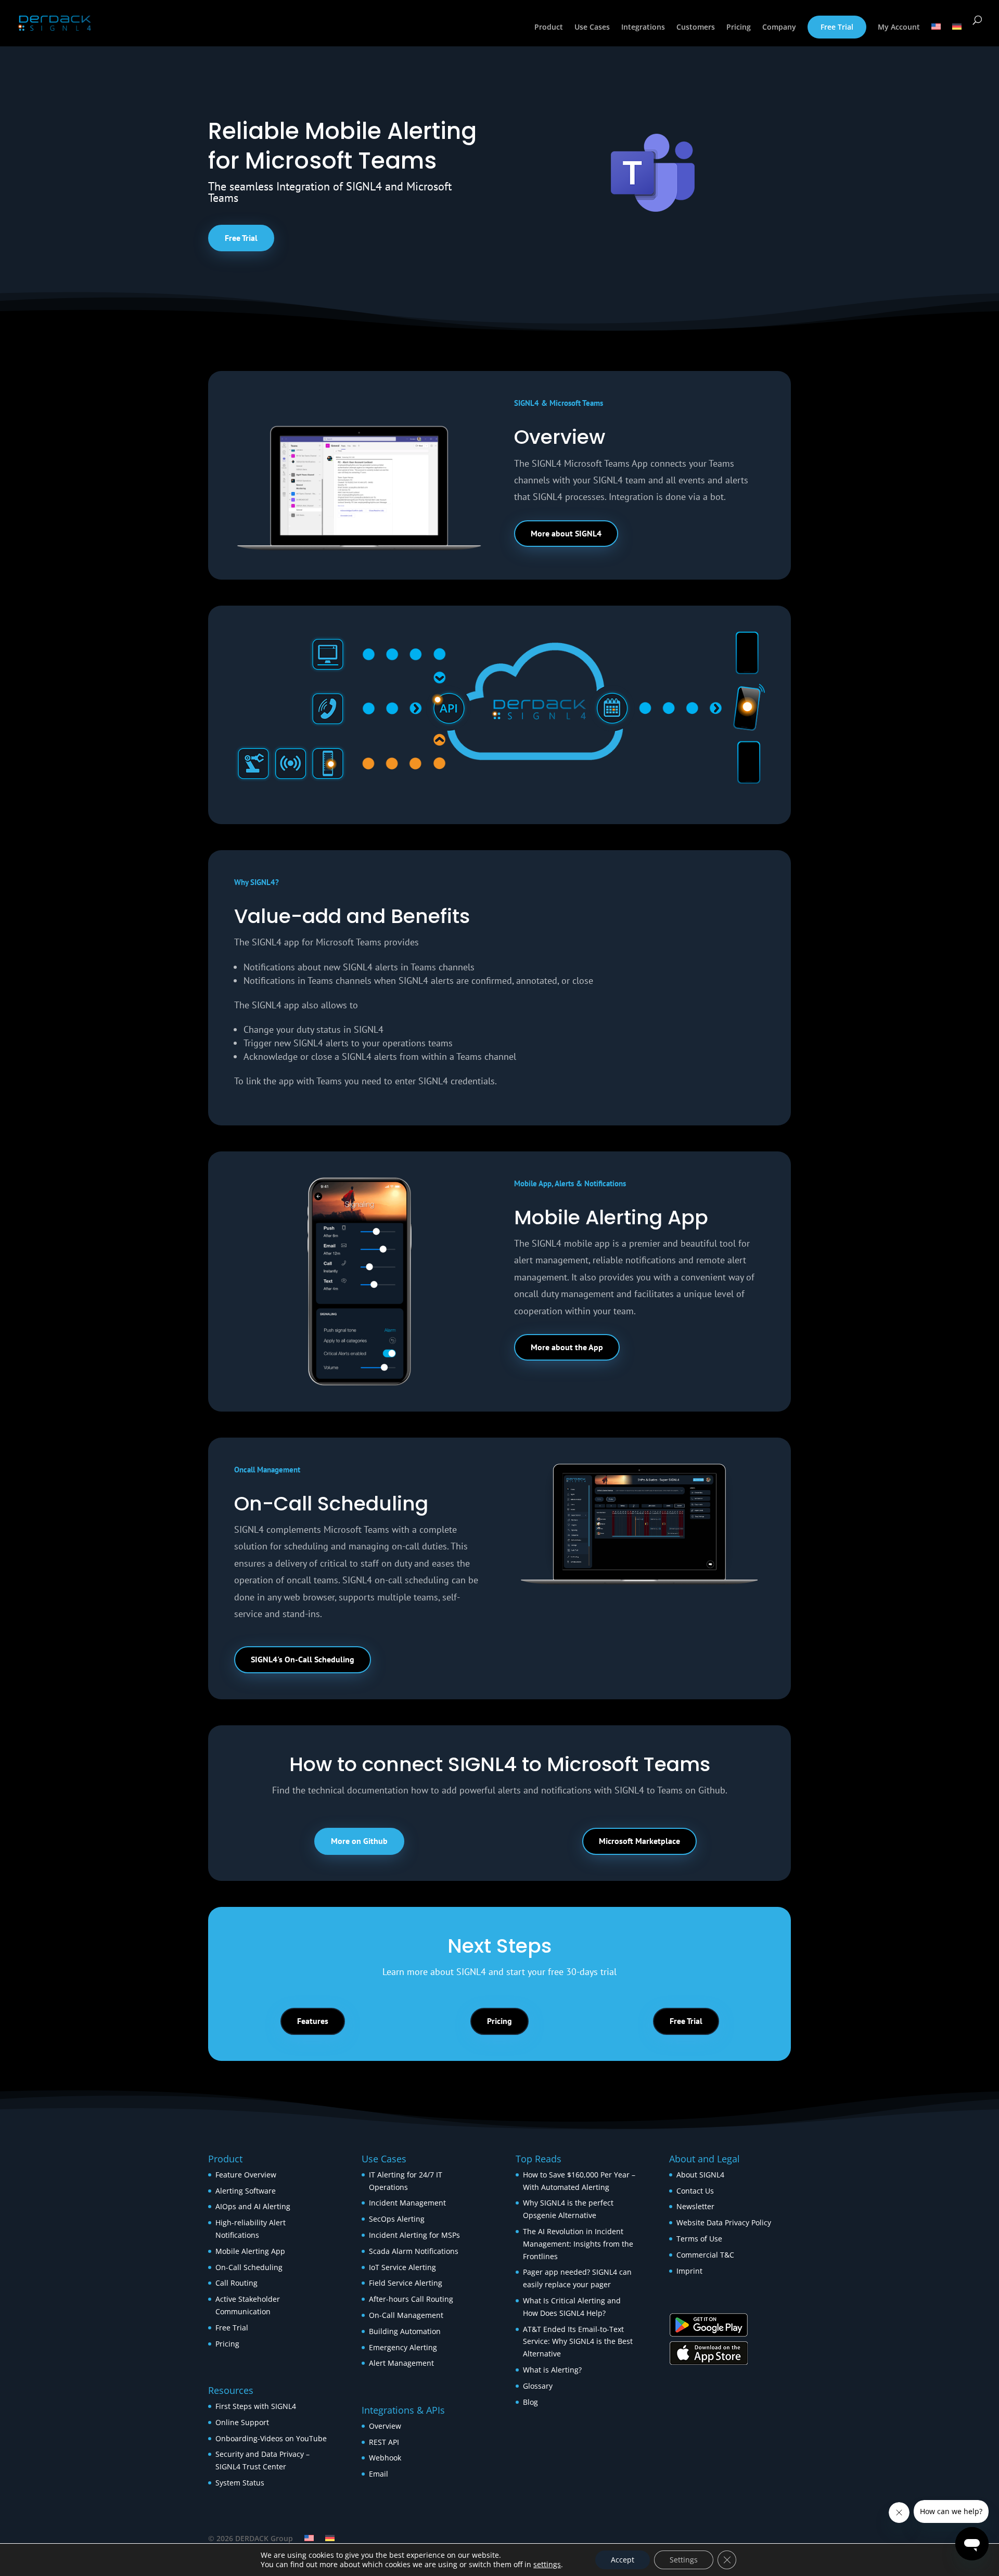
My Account (899, 28)
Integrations (643, 28)
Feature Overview (246, 2175)
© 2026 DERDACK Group (251, 2538)
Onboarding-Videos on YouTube (271, 2438)
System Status (240, 2483)
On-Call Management (406, 2315)
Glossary (538, 2386)
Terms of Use (699, 2239)
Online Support (242, 2422)
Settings (684, 2560)
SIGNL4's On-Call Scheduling (303, 1659)
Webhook (385, 2458)
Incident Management (407, 2203)
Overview (385, 2426)
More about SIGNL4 (566, 533)
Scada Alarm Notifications (414, 2251)
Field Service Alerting (406, 2283)
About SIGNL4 (700, 2175)
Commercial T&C (705, 2255)
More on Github (359, 1841)
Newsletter (695, 2206)
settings (547, 2565)
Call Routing (236, 2283)
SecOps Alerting (397, 2219)
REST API (384, 2442)
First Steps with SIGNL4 (256, 2406)
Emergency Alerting (403, 2347)
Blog (530, 2402)
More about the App (567, 1347)
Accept (623, 2560)
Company (779, 28)
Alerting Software (246, 2191)
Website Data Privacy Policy (724, 2222)
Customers (696, 28)
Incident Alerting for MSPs (414, 2235)
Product (549, 28)
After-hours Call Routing (411, 2299)
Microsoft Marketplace (639, 1841)
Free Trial (837, 27)
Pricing (739, 28)
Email (379, 2474)
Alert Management (401, 2363)
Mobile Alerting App (250, 2251)
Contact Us (695, 2191)
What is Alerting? (552, 2370)
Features (313, 2021)
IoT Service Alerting (402, 2267)
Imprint (689, 2271)
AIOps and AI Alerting (253, 2206)
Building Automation (406, 2331)
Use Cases (592, 28)
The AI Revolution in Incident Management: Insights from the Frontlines (578, 2244)
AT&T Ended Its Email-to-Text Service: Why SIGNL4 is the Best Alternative (578, 2342)
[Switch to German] (957, 35)
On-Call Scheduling (249, 2267)
